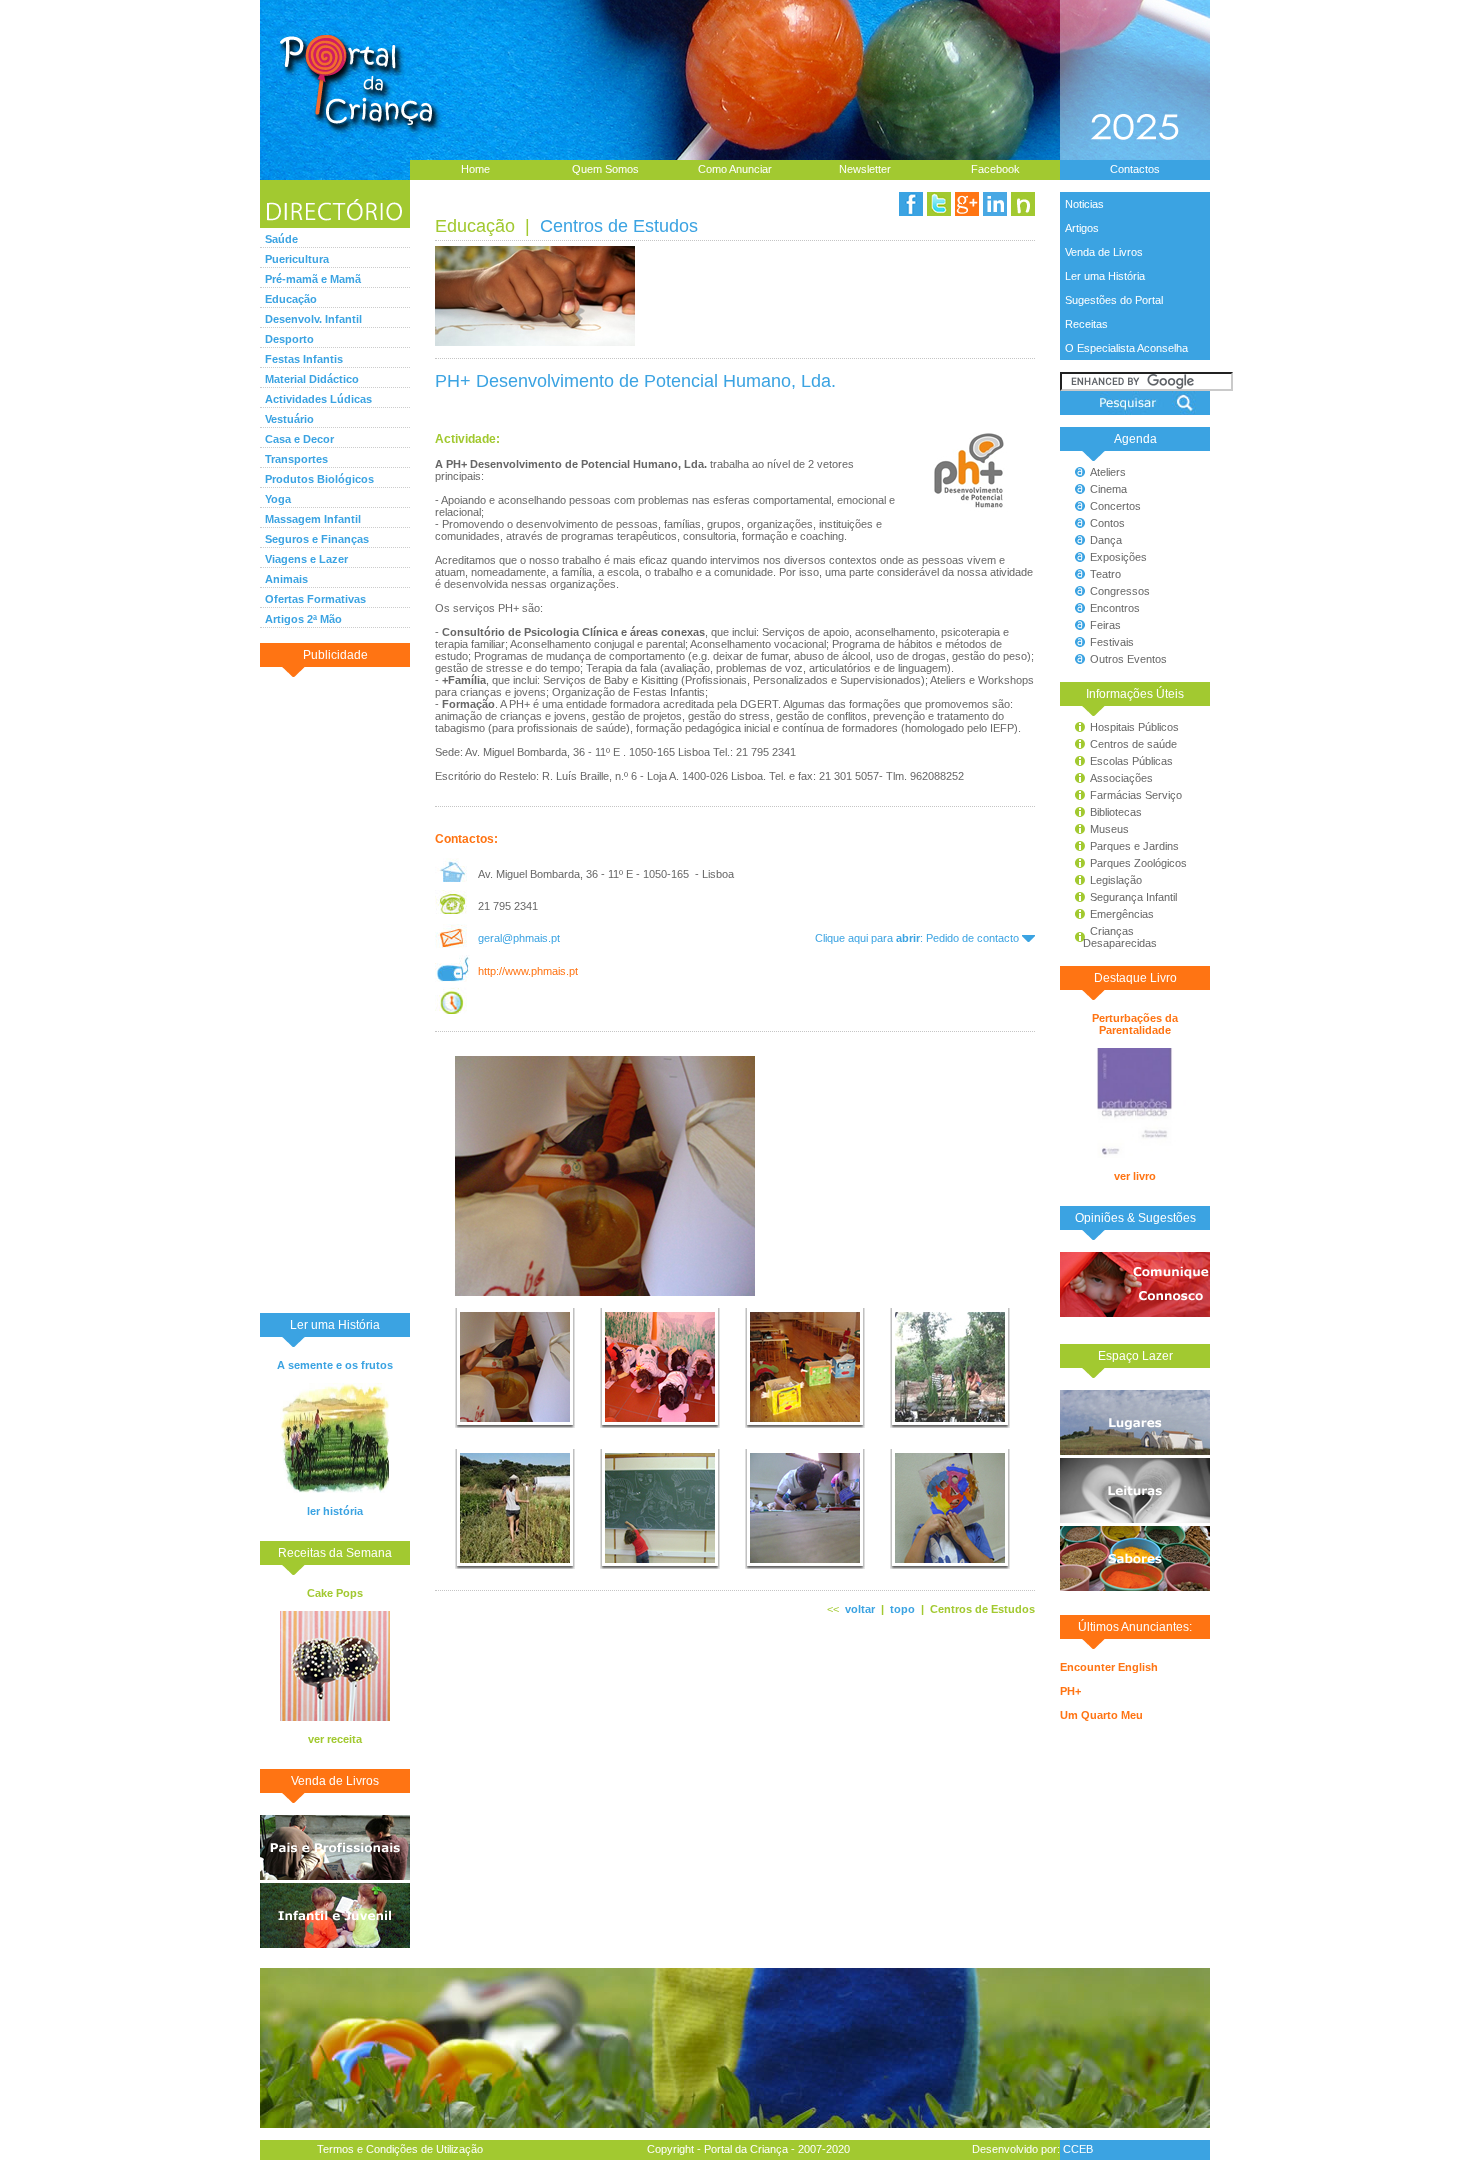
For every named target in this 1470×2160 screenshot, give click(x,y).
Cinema (1108, 489)
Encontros (1115, 608)
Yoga (278, 499)
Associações (1121, 778)
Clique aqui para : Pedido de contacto (918, 938)
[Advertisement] (335, 989)
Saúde (281, 239)
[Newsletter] (1023, 204)
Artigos (1082, 228)
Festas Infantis (304, 359)
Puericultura (297, 259)
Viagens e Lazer (306, 559)
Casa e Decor (299, 439)
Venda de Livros (1104, 252)
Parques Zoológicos (1138, 863)
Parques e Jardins (1134, 846)
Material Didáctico (312, 379)
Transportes (296, 459)
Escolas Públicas (1131, 761)
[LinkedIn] (995, 204)
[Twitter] (939, 204)
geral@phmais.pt (519, 938)
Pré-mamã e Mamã (313, 279)
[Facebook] (911, 204)
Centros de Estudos (619, 226)
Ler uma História (1105, 276)
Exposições (1118, 557)
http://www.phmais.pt (528, 971)
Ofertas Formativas (315, 599)
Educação (291, 299)
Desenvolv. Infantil (313, 319)
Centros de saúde (1133, 744)
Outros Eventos (1128, 659)
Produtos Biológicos (319, 479)
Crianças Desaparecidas (1111, 937)
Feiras (1105, 625)
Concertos (1115, 506)
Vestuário (289, 419)
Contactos (1135, 169)
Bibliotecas (1116, 812)
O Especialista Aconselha (1126, 348)
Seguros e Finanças (317, 539)
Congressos (1120, 591)
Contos (1107, 523)
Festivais (1112, 642)
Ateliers (1108, 472)
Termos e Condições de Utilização (400, 2149)
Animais (286, 579)
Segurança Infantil (1133, 897)
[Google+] (967, 204)
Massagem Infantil (313, 519)
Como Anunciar (735, 169)
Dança (1106, 540)
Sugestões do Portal (1114, 300)
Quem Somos (605, 169)
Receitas (1086, 324)
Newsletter (865, 169)
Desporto (289, 339)
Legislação (1116, 880)
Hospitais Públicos (1134, 727)
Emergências (1122, 914)
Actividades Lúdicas (318, 399)
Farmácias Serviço (1136, 795)
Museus (1109, 829)
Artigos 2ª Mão (303, 619)
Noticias (1084, 204)
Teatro (1105, 574)
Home (475, 169)
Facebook (995, 169)
